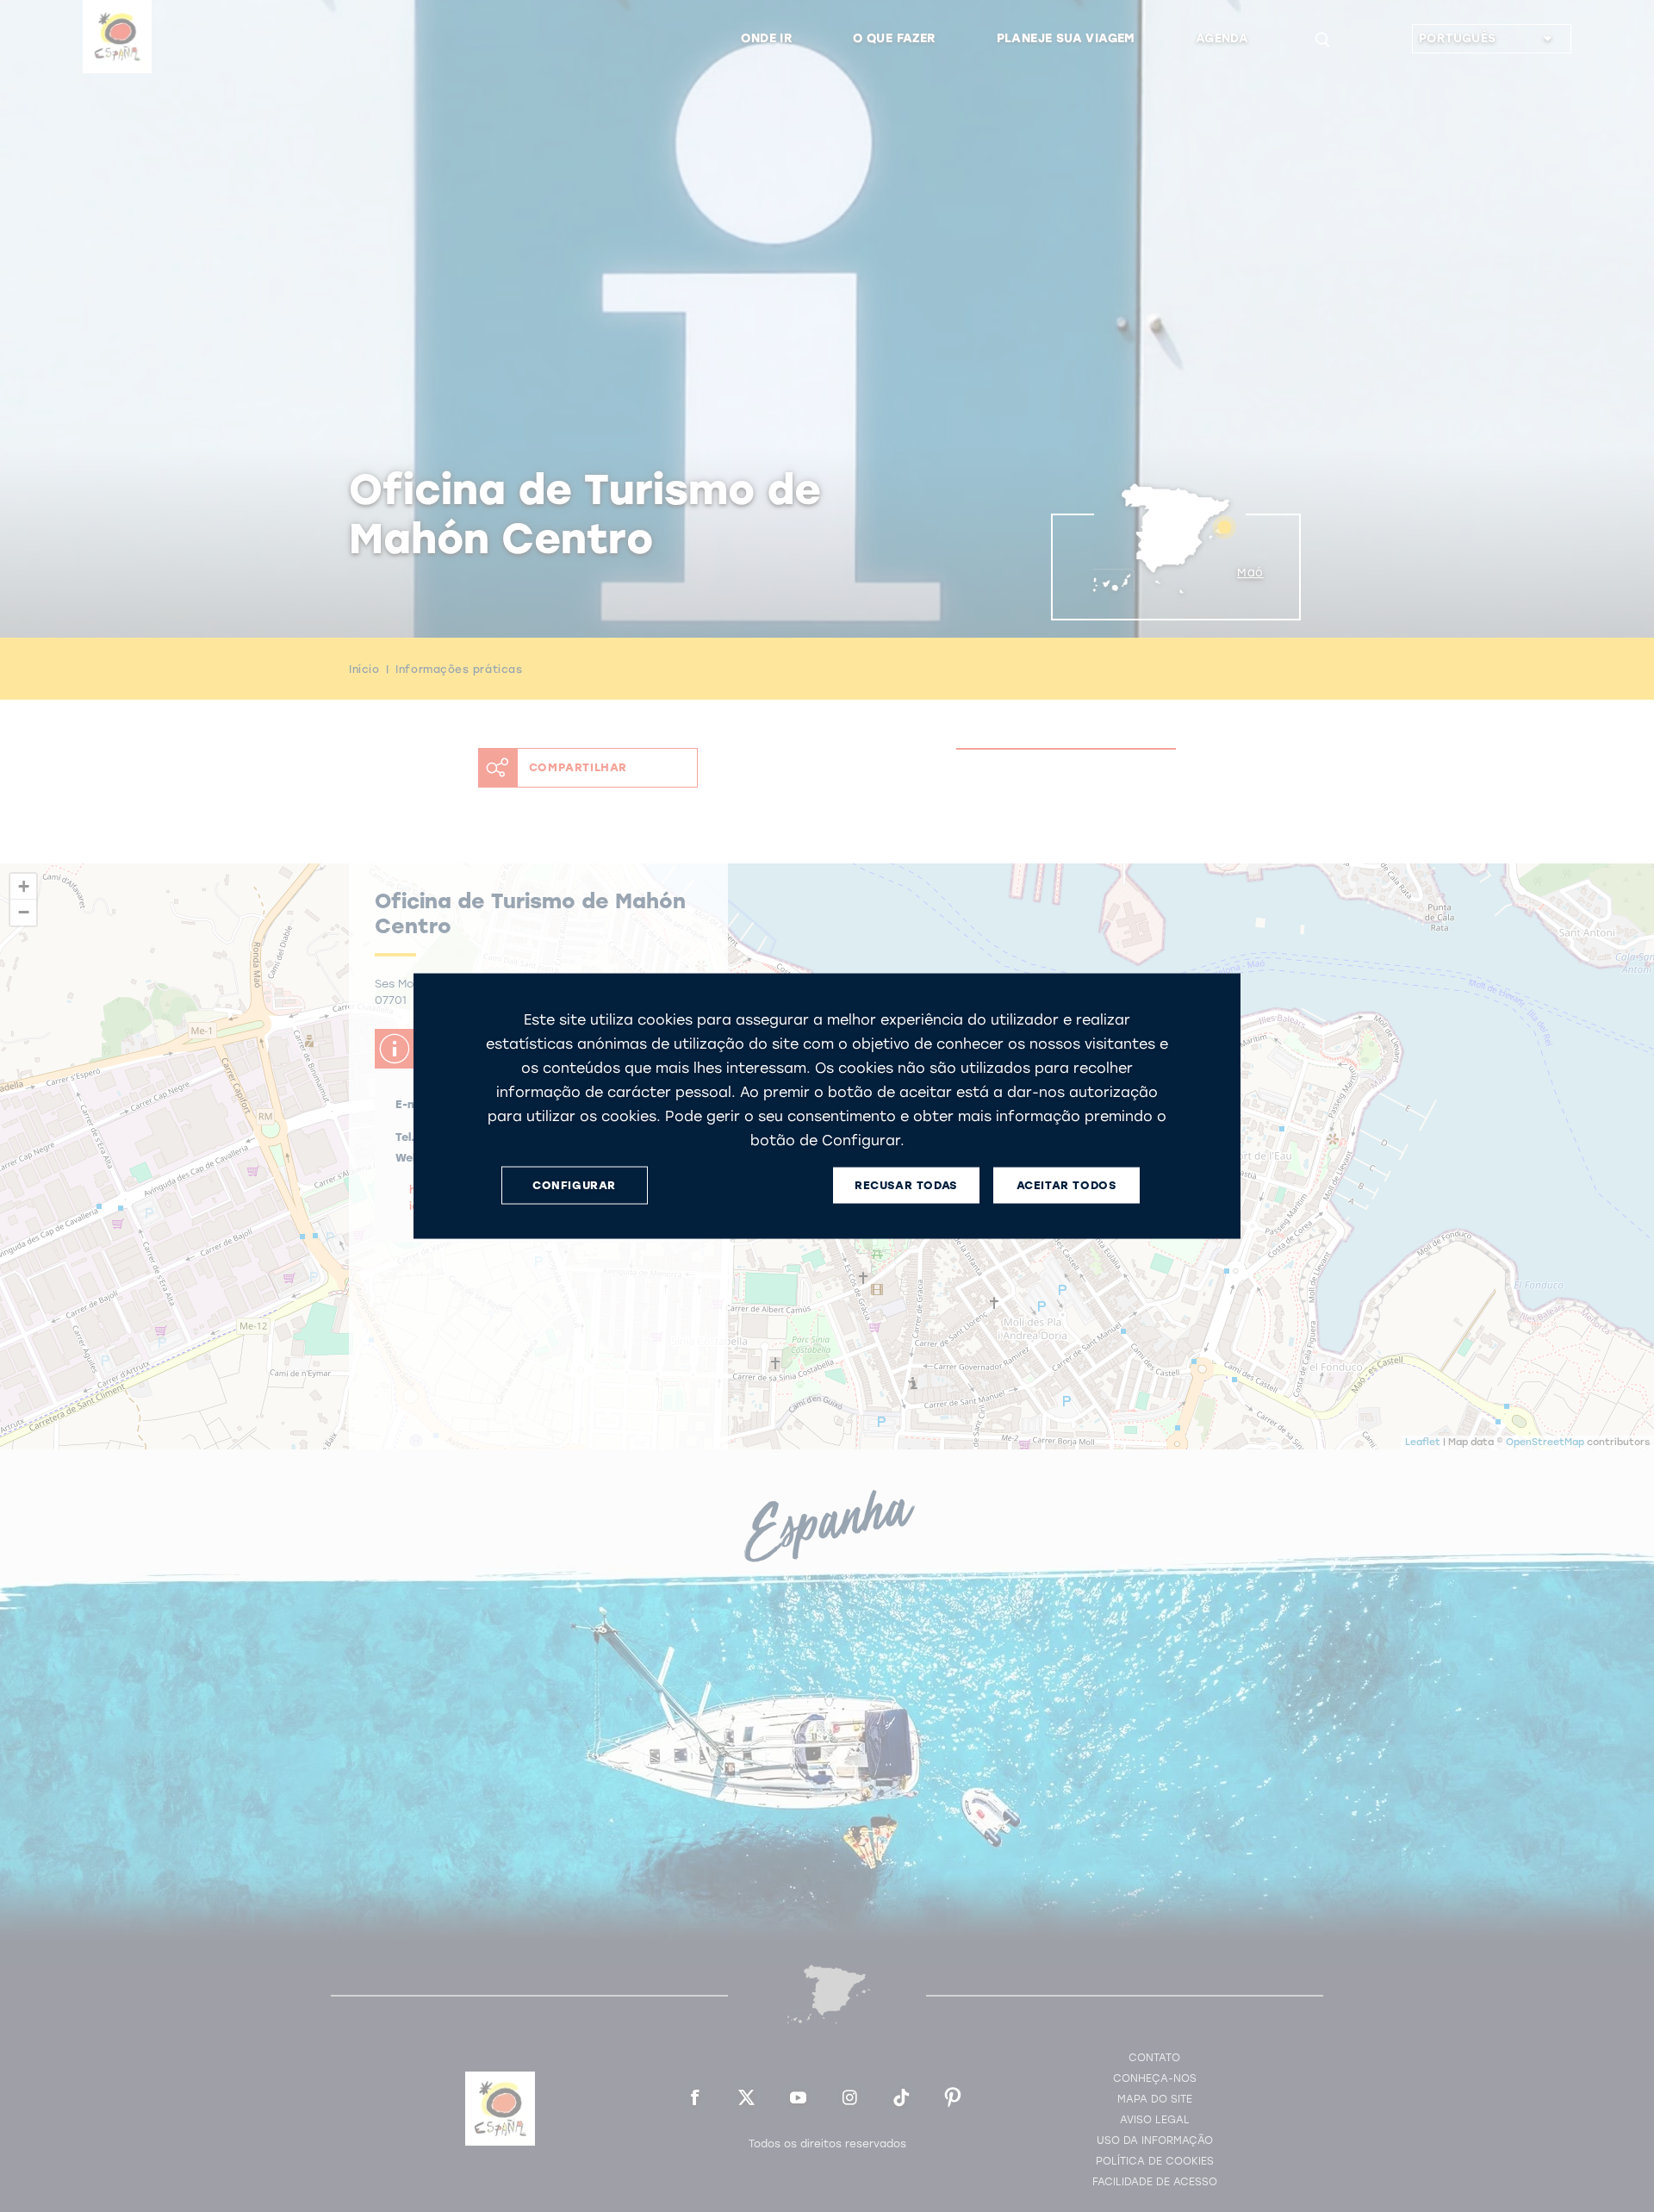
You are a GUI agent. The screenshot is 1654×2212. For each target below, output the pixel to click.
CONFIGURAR (574, 1185)
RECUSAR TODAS (906, 1185)
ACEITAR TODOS (1066, 1185)
